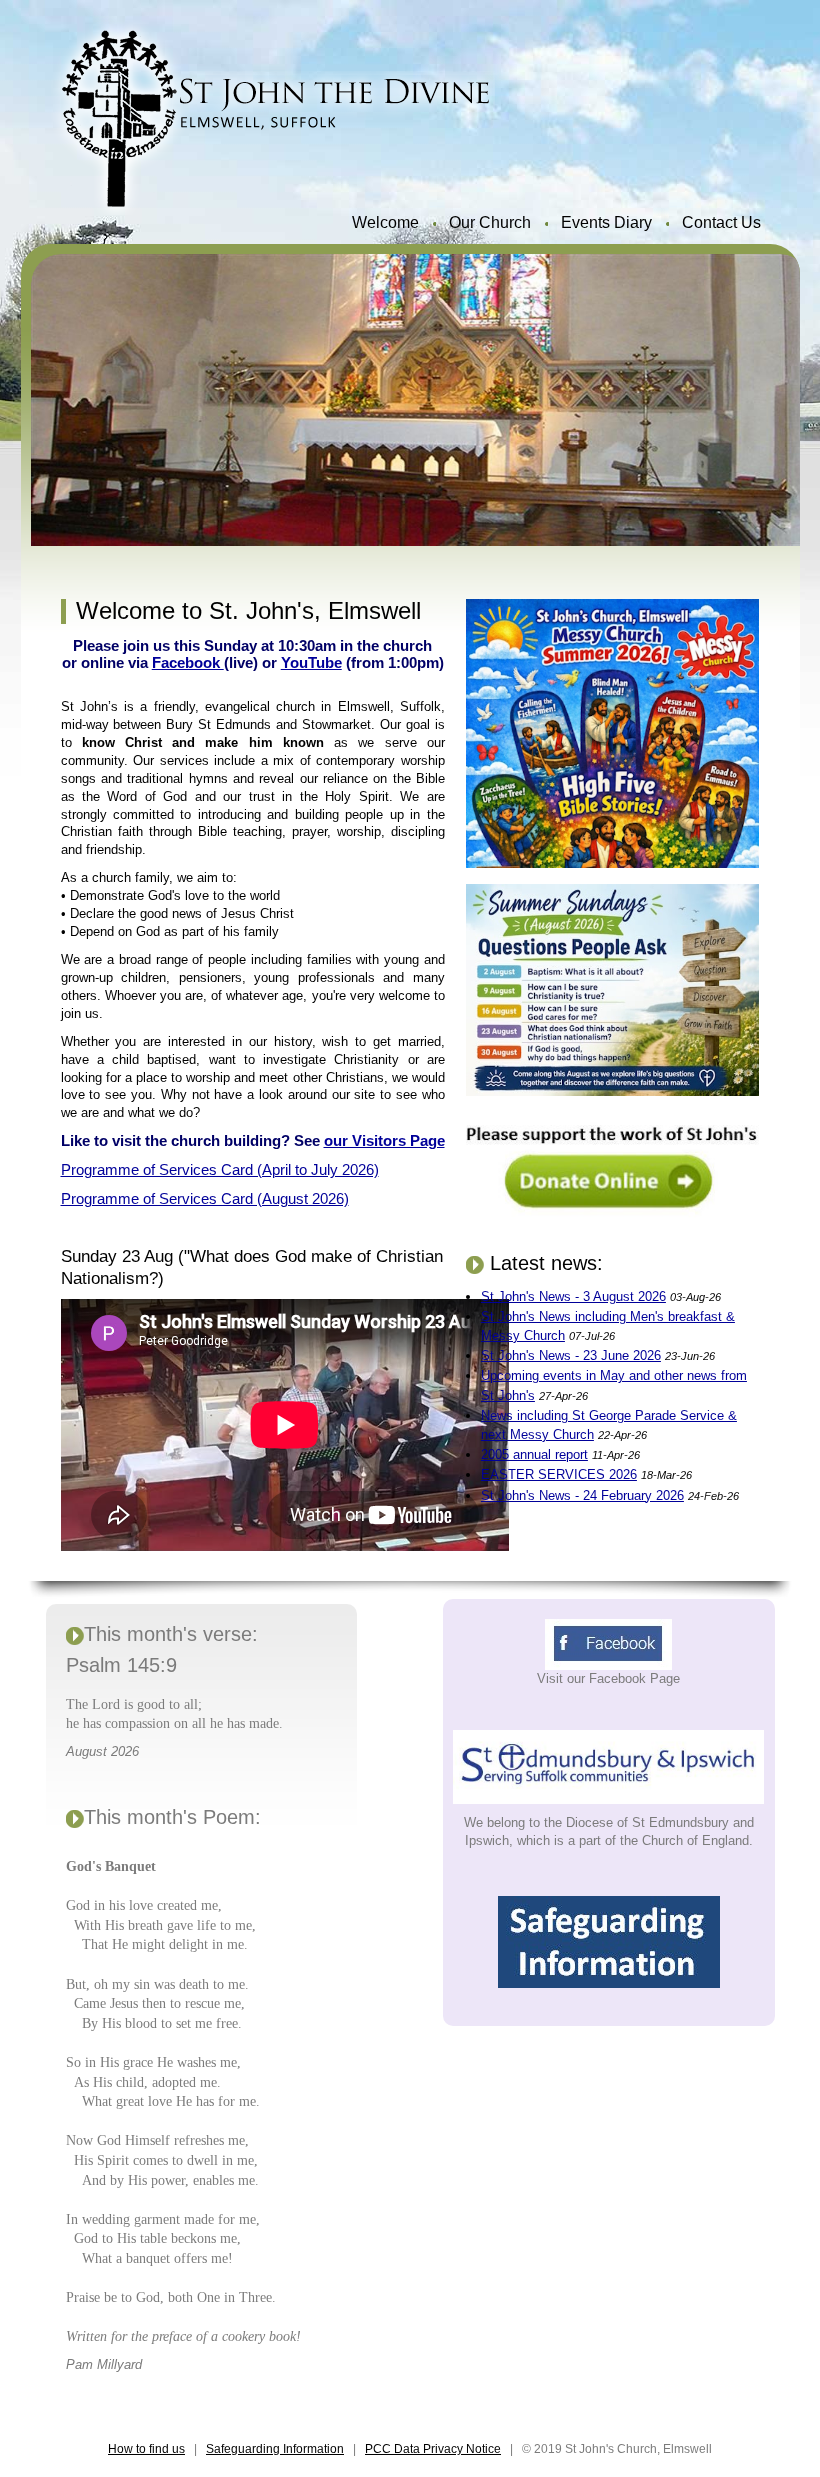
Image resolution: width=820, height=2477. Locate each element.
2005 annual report (534, 1454)
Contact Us (721, 222)
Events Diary (606, 222)
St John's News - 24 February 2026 (582, 1495)
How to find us (146, 2449)
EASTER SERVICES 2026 (559, 1474)
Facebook (188, 662)
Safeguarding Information (275, 2449)
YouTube (311, 662)
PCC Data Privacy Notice (433, 2449)
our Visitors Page (384, 1140)
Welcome (385, 222)
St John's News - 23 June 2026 (571, 1355)
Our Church (490, 222)
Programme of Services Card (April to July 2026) (220, 1169)
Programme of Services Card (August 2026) (205, 1198)
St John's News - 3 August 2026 (573, 1296)
